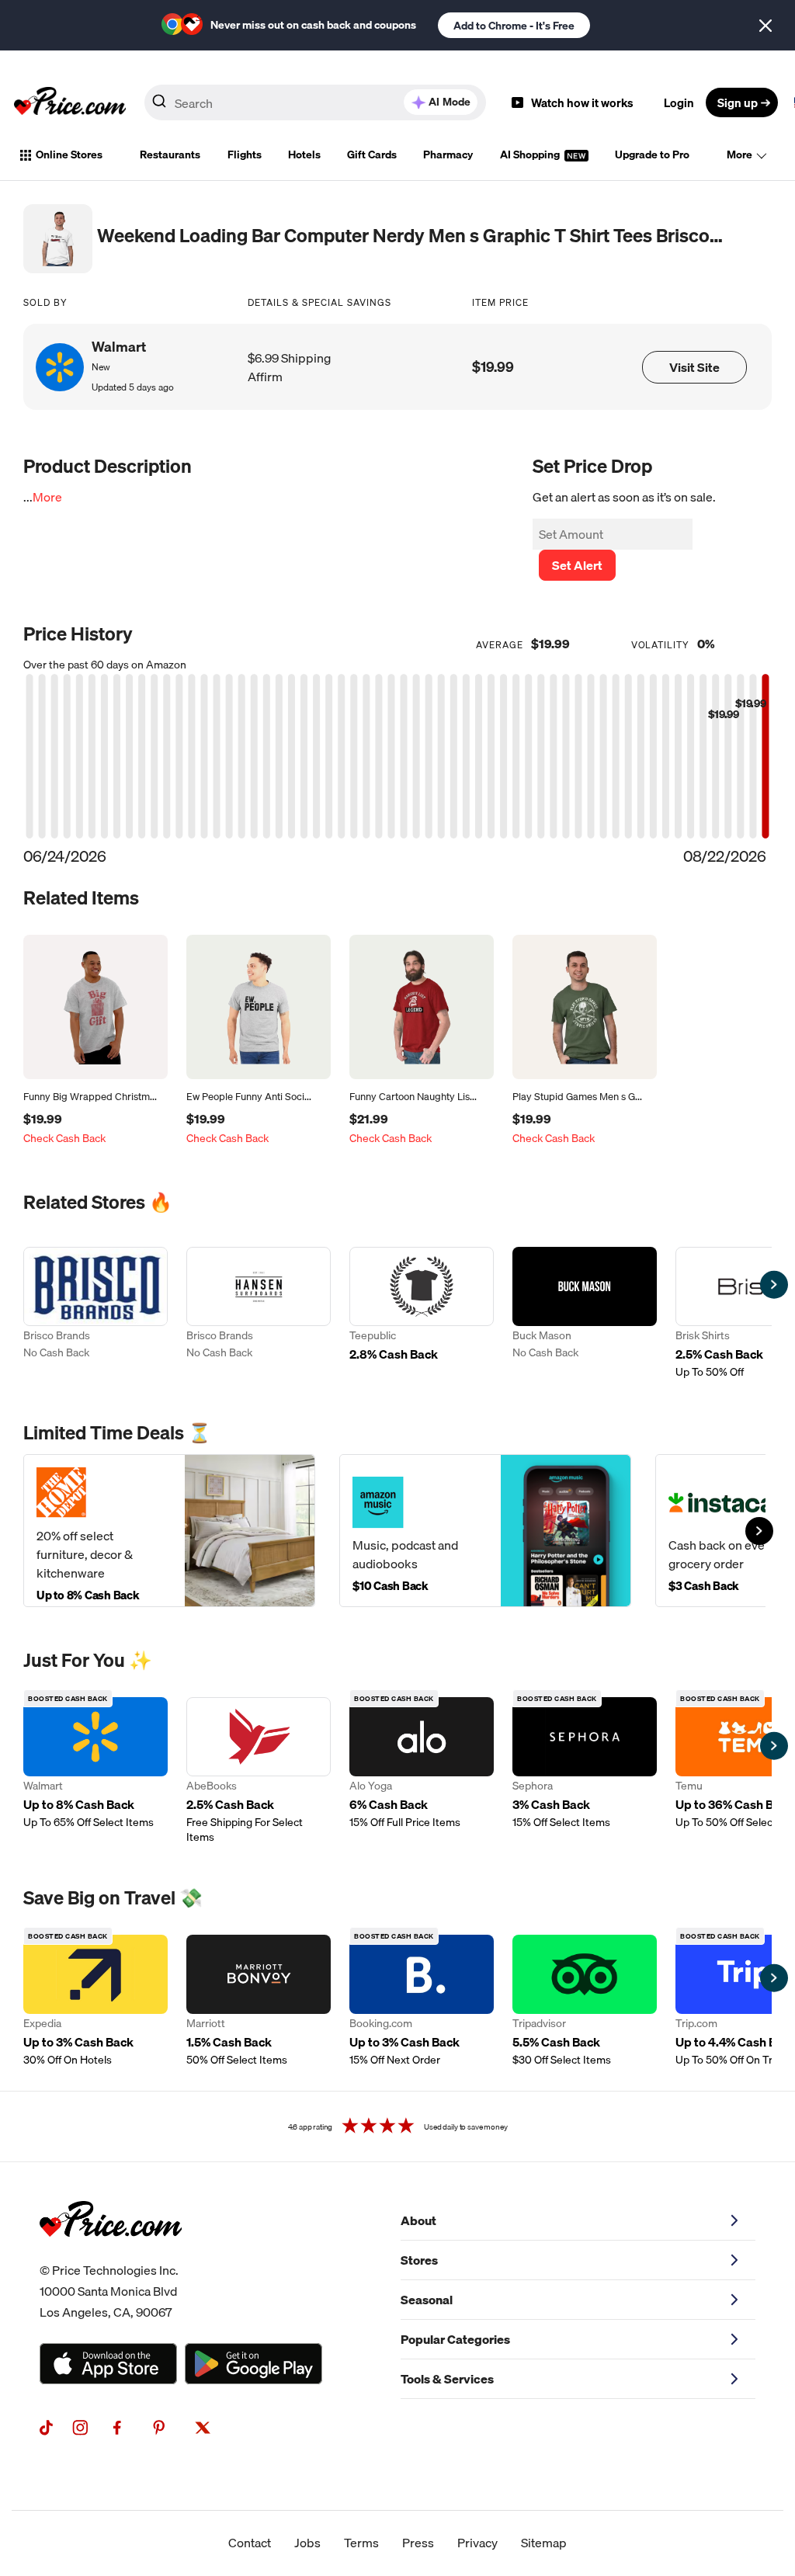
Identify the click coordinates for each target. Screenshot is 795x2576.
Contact (250, 2543)
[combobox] (315, 102)
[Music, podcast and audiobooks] (485, 1531)
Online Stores (69, 154)
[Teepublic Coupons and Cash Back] (422, 1313)
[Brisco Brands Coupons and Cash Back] (95, 1313)
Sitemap (544, 2543)
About (418, 2220)
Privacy (477, 2543)
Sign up (738, 102)
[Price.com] (111, 2254)
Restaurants (170, 154)
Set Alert (577, 565)
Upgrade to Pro (652, 154)
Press (418, 2543)
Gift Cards (372, 154)
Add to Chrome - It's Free (514, 26)
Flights (245, 154)
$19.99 (493, 367)
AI (450, 102)
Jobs (307, 2543)
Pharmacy (448, 154)
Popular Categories (455, 2339)
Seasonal (427, 2300)
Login (679, 102)
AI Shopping (531, 154)
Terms (361, 2543)
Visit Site (694, 367)
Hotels (304, 154)
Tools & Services (447, 2379)
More (739, 154)
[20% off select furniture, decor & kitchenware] (169, 1531)
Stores (419, 2260)
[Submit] (159, 106)
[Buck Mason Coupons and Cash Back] (585, 1313)
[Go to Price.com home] (70, 102)
